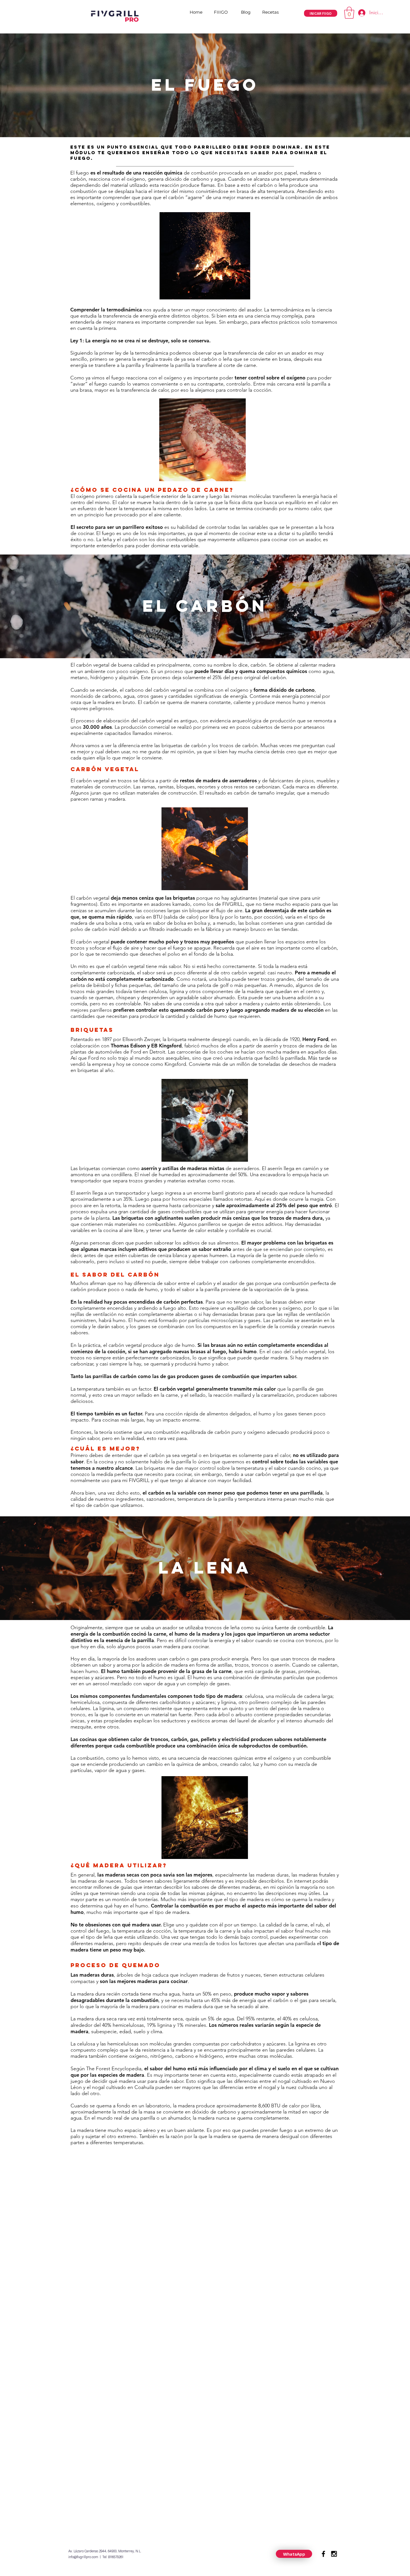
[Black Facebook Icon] (323, 2554)
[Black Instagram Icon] (334, 2554)
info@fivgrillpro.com (83, 2557)
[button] (349, 13)
